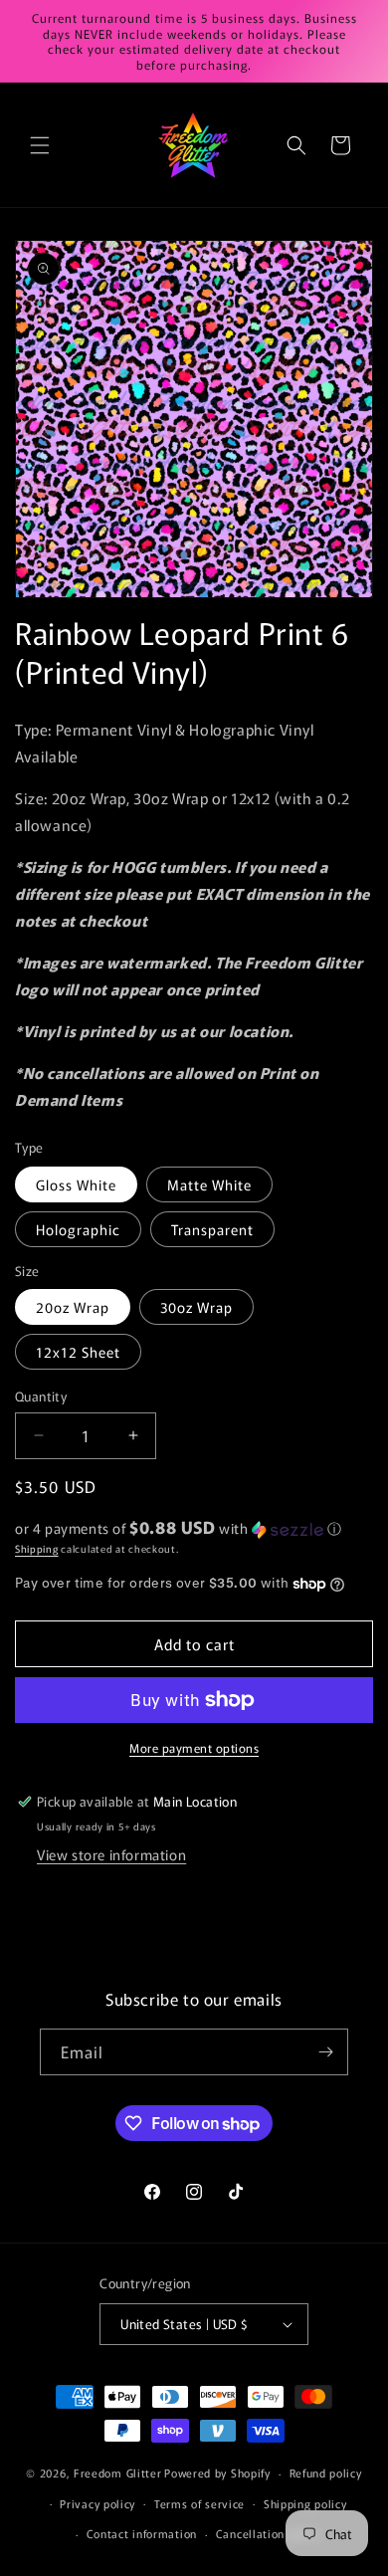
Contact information (142, 2533)
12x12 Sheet (78, 1352)
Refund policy (326, 2472)
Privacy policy (97, 2503)
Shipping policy (305, 2503)
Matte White (209, 1184)
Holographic (78, 1229)
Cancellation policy (268, 2533)
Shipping (37, 1548)
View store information (111, 1854)
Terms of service (199, 2503)
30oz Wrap (196, 1307)
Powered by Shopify (217, 2472)
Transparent (212, 1229)
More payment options (194, 1747)
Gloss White (76, 1184)
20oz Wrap (73, 1307)
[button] (40, 145)
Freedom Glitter (118, 2472)
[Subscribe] (325, 2052)
